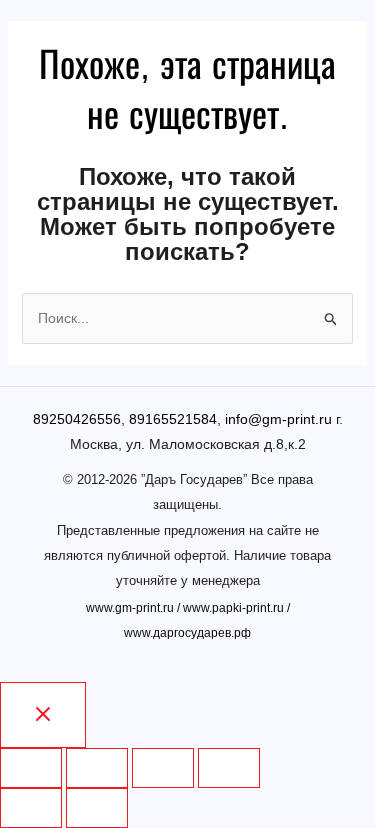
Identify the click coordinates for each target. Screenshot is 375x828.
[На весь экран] (163, 768)
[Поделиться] (97, 768)
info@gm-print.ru (278, 419)
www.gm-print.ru (130, 608)
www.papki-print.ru (233, 608)
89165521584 (173, 419)
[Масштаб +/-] (229, 768)
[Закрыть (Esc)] (31, 768)
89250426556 (77, 419)
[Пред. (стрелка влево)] (31, 808)
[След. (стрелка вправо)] (97, 808)
